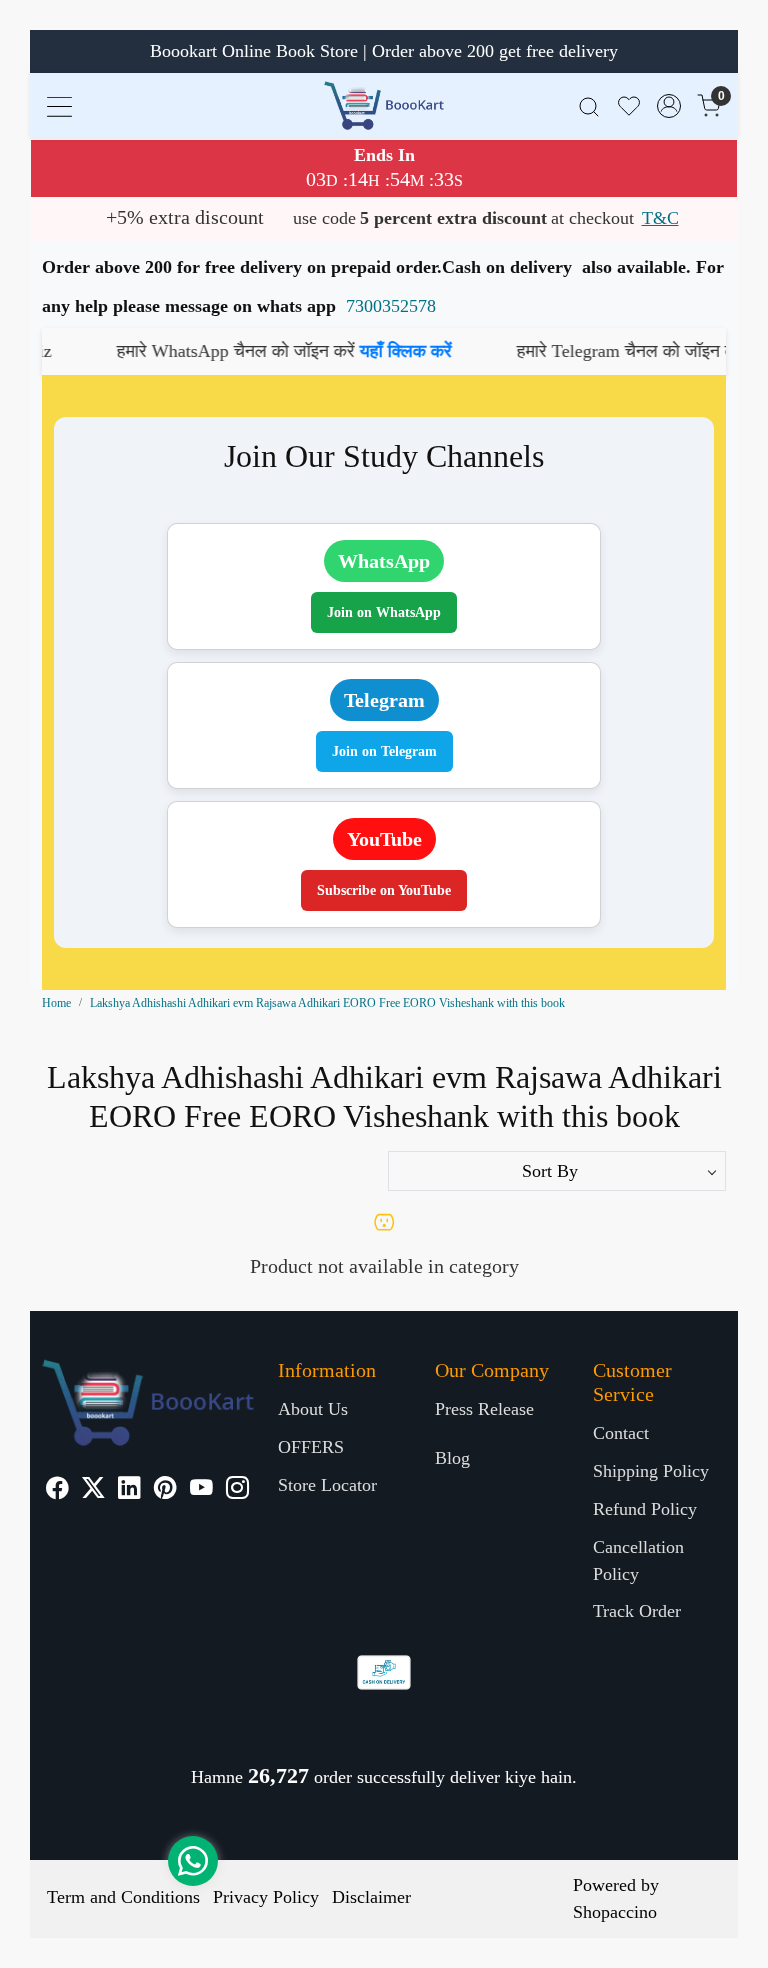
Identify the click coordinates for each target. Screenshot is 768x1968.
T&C (660, 218)
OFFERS (311, 1447)
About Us (313, 1409)
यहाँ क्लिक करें (357, 351)
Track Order (637, 1611)
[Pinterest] (165, 1490)
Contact (621, 1433)
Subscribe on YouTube (384, 890)
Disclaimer (371, 1897)
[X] (93, 1490)
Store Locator (327, 1485)
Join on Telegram (384, 751)
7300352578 (391, 306)
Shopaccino (615, 1912)
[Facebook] (57, 1490)
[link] (589, 105)
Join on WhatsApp (384, 612)
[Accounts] (669, 106)
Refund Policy (645, 1509)
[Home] (384, 105)
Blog (452, 1458)
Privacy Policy (266, 1897)
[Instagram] (237, 1490)
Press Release (484, 1409)
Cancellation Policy (638, 1560)
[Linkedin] (129, 1490)
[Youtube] (201, 1490)
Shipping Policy (651, 1471)
